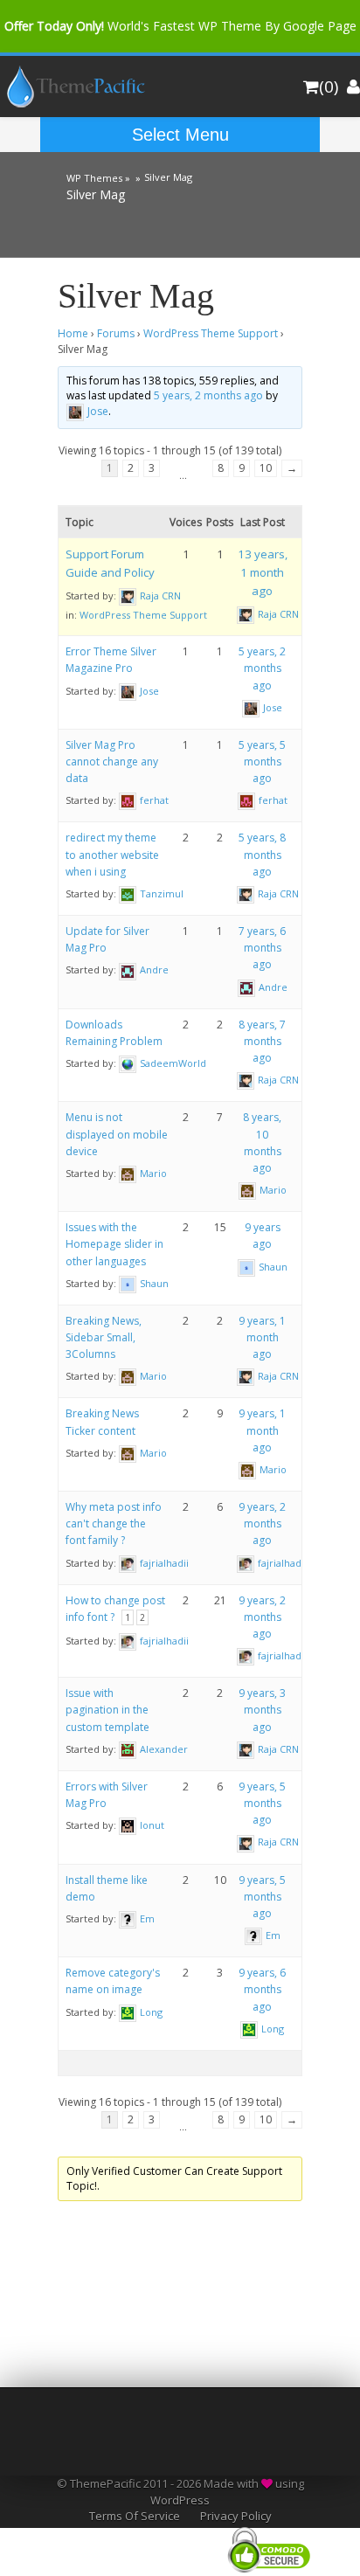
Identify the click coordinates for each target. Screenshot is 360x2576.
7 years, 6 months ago (262, 948)
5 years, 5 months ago (262, 762)
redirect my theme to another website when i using (112, 854)
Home (73, 333)
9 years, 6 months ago (262, 1989)
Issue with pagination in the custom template (107, 1710)
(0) (329, 87)
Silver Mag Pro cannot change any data (112, 762)
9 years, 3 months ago (262, 1710)
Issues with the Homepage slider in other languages (114, 1244)
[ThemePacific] (73, 104)
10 (266, 468)
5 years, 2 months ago (208, 395)
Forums (116, 333)
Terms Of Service (135, 2516)
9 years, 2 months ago (262, 1523)
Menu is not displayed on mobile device (117, 1134)
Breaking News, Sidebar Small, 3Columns (104, 1337)
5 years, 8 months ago (262, 854)
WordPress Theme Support (211, 333)
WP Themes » (98, 176)
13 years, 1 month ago (263, 572)
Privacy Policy (236, 2516)
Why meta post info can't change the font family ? (114, 1523)
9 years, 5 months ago (262, 1803)
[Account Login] (353, 87)
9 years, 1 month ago (262, 1337)
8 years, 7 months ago (262, 1041)
